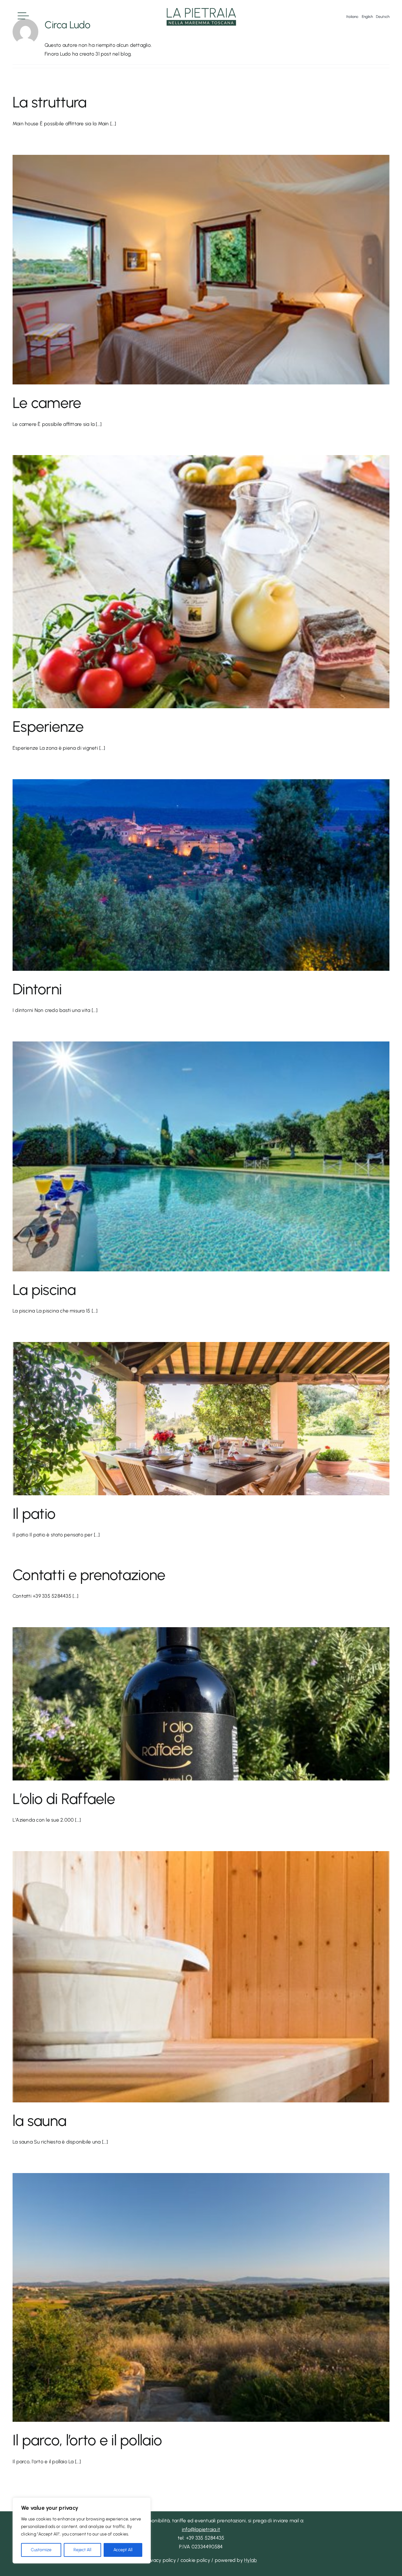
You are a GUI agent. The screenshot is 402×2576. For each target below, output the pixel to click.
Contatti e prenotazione (89, 1575)
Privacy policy (160, 2560)
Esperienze (48, 726)
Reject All (82, 2550)
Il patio (34, 1514)
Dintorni (37, 989)
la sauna (39, 2121)
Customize (41, 2550)
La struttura (49, 102)
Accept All (123, 2550)
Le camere (47, 403)
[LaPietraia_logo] (201, 9)
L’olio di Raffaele (64, 1799)
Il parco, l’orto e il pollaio (87, 2440)
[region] (82, 2530)
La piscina (44, 1290)
